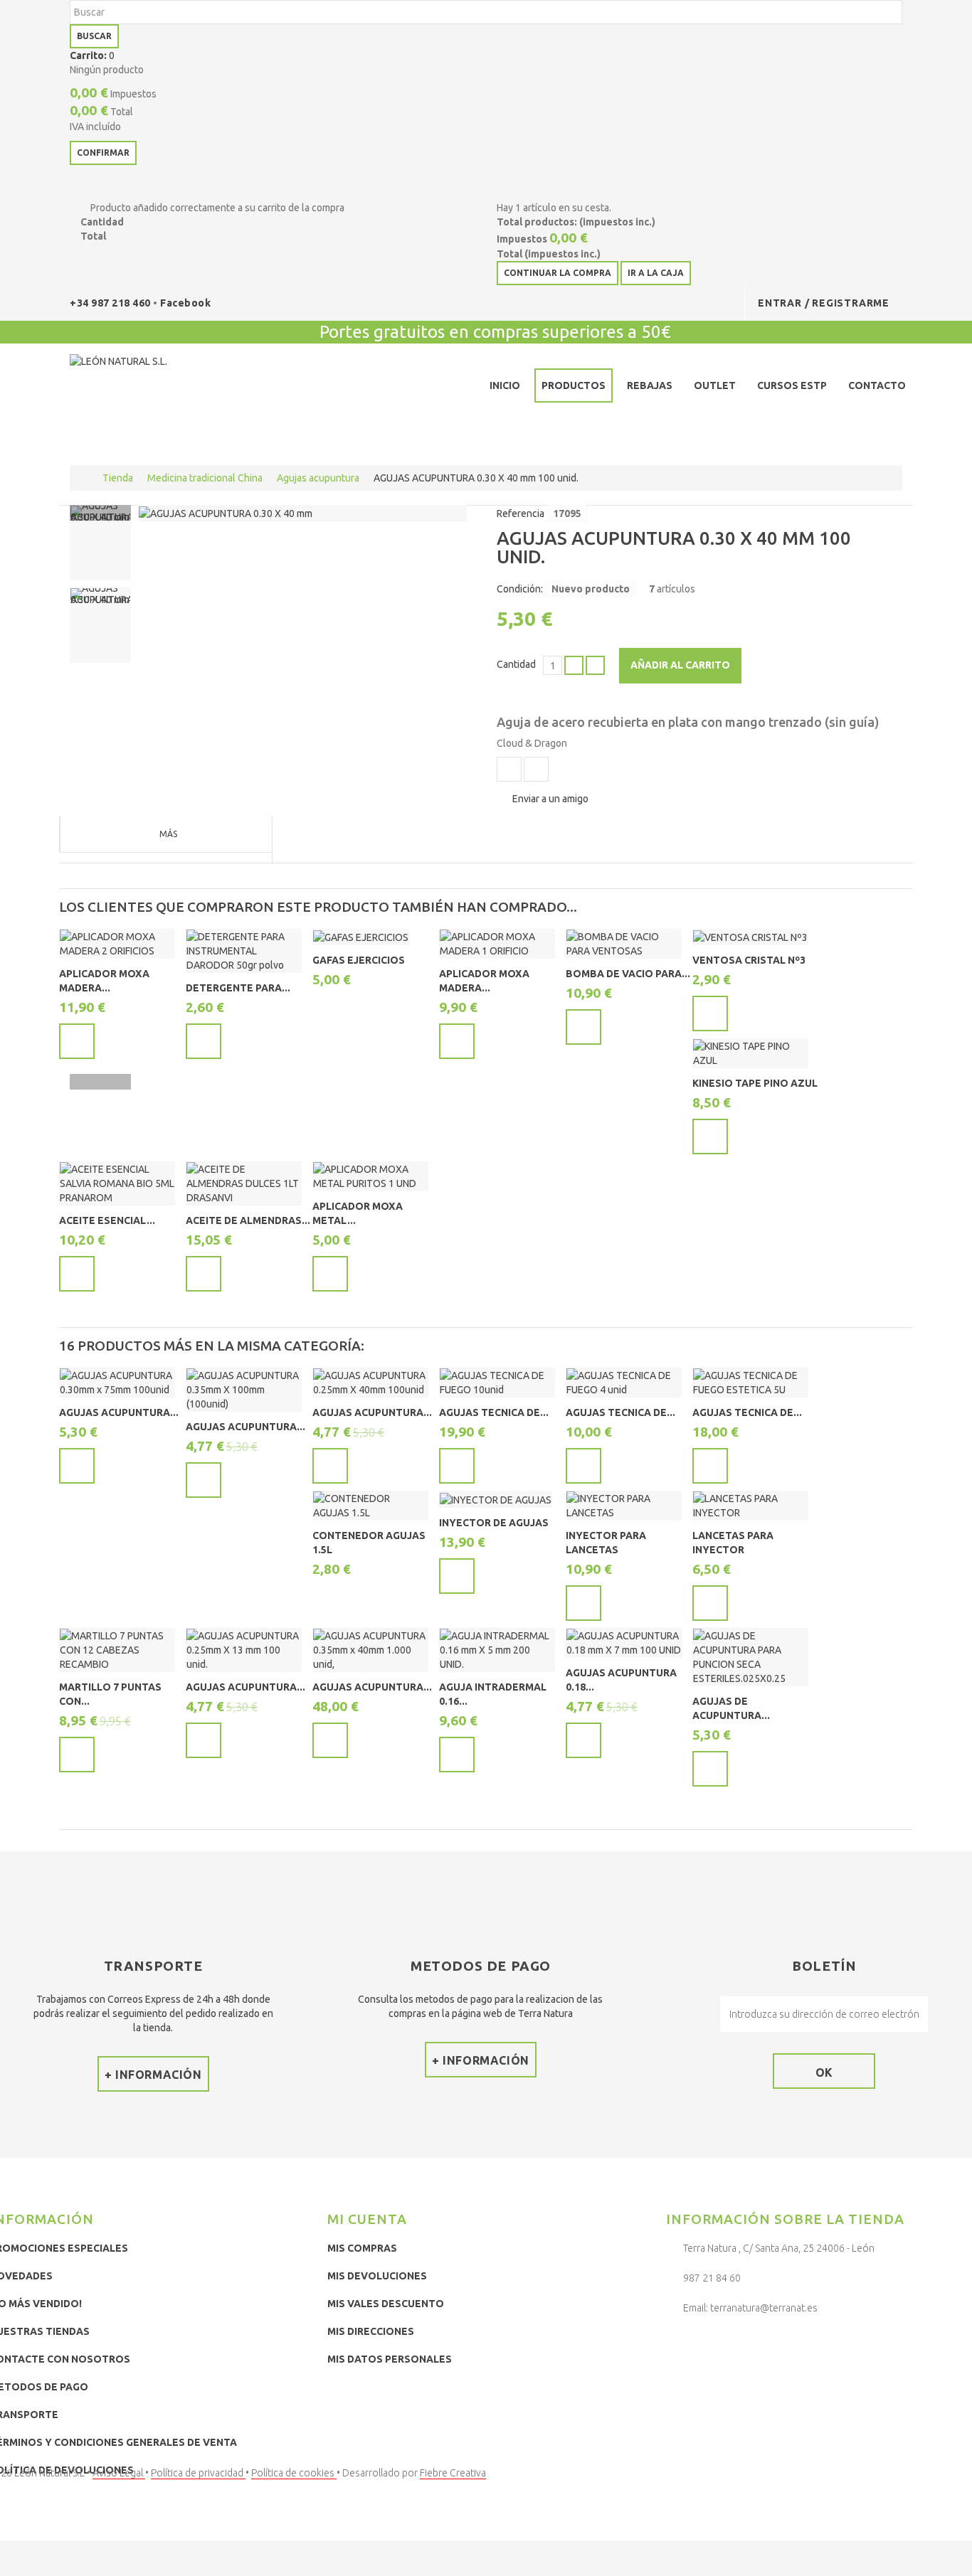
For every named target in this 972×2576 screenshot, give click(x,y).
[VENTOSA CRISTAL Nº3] (750, 937)
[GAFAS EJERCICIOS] (361, 937)
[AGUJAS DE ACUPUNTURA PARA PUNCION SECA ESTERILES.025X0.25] (750, 1657)
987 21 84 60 (712, 2278)
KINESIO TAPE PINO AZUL (755, 1083)
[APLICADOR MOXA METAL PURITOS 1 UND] (370, 1176)
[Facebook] (680, 2345)
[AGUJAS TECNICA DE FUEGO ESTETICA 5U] (750, 1383)
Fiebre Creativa (453, 2473)
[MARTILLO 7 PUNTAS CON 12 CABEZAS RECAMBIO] (117, 1650)
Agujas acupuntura (318, 478)
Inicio (505, 385)
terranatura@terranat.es (764, 2308)
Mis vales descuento (386, 2304)
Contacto (877, 385)
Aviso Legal (119, 2473)
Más (168, 834)
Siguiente (100, 1082)
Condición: (520, 589)
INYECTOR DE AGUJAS (494, 1523)
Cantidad (516, 664)
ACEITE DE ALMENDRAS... (248, 1220)
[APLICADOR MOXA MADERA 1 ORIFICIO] (497, 944)
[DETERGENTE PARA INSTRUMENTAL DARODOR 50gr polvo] (244, 951)
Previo (100, 513)
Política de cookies (294, 2473)
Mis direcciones (371, 2331)
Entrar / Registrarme (824, 303)
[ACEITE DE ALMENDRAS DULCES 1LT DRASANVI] (244, 1183)
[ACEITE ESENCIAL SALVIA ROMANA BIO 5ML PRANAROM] (117, 1183)
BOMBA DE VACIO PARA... (628, 974)
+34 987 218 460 (111, 303)
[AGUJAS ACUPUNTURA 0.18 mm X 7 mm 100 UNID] (624, 1643)
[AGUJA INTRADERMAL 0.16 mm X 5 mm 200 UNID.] (497, 1650)
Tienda (118, 478)
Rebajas (650, 385)
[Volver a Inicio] (84, 478)
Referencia (521, 513)
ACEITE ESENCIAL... (107, 1220)
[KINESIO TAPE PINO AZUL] (750, 1053)
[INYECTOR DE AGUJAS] (496, 1499)
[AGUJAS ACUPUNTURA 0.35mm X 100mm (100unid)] (244, 1390)
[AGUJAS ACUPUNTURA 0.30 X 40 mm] (226, 513)
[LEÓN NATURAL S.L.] (174, 388)
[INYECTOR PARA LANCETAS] (624, 1506)
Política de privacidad (198, 2473)
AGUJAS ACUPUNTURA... (119, 1412)
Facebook (185, 303)
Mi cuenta (367, 2219)
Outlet (715, 385)
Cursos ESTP (792, 385)
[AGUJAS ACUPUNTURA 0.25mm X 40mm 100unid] (370, 1383)
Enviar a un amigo (550, 799)
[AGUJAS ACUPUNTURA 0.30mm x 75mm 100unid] (117, 1383)
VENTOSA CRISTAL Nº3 (749, 960)
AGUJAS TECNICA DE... (494, 1412)
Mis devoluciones (377, 2276)
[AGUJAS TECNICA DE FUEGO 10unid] (497, 1383)
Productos (574, 385)
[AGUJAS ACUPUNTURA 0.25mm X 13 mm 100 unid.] (244, 1650)
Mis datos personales (390, 2359)
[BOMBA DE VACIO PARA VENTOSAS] (624, 944)
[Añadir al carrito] (77, 1041)
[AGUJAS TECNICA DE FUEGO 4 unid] (624, 1383)
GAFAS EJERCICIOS (359, 960)
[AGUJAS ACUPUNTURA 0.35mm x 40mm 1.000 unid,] (370, 1650)
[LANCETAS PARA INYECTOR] (750, 1506)
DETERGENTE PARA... (238, 988)
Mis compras (362, 2248)
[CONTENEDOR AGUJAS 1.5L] (370, 1506)
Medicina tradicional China (205, 478)
